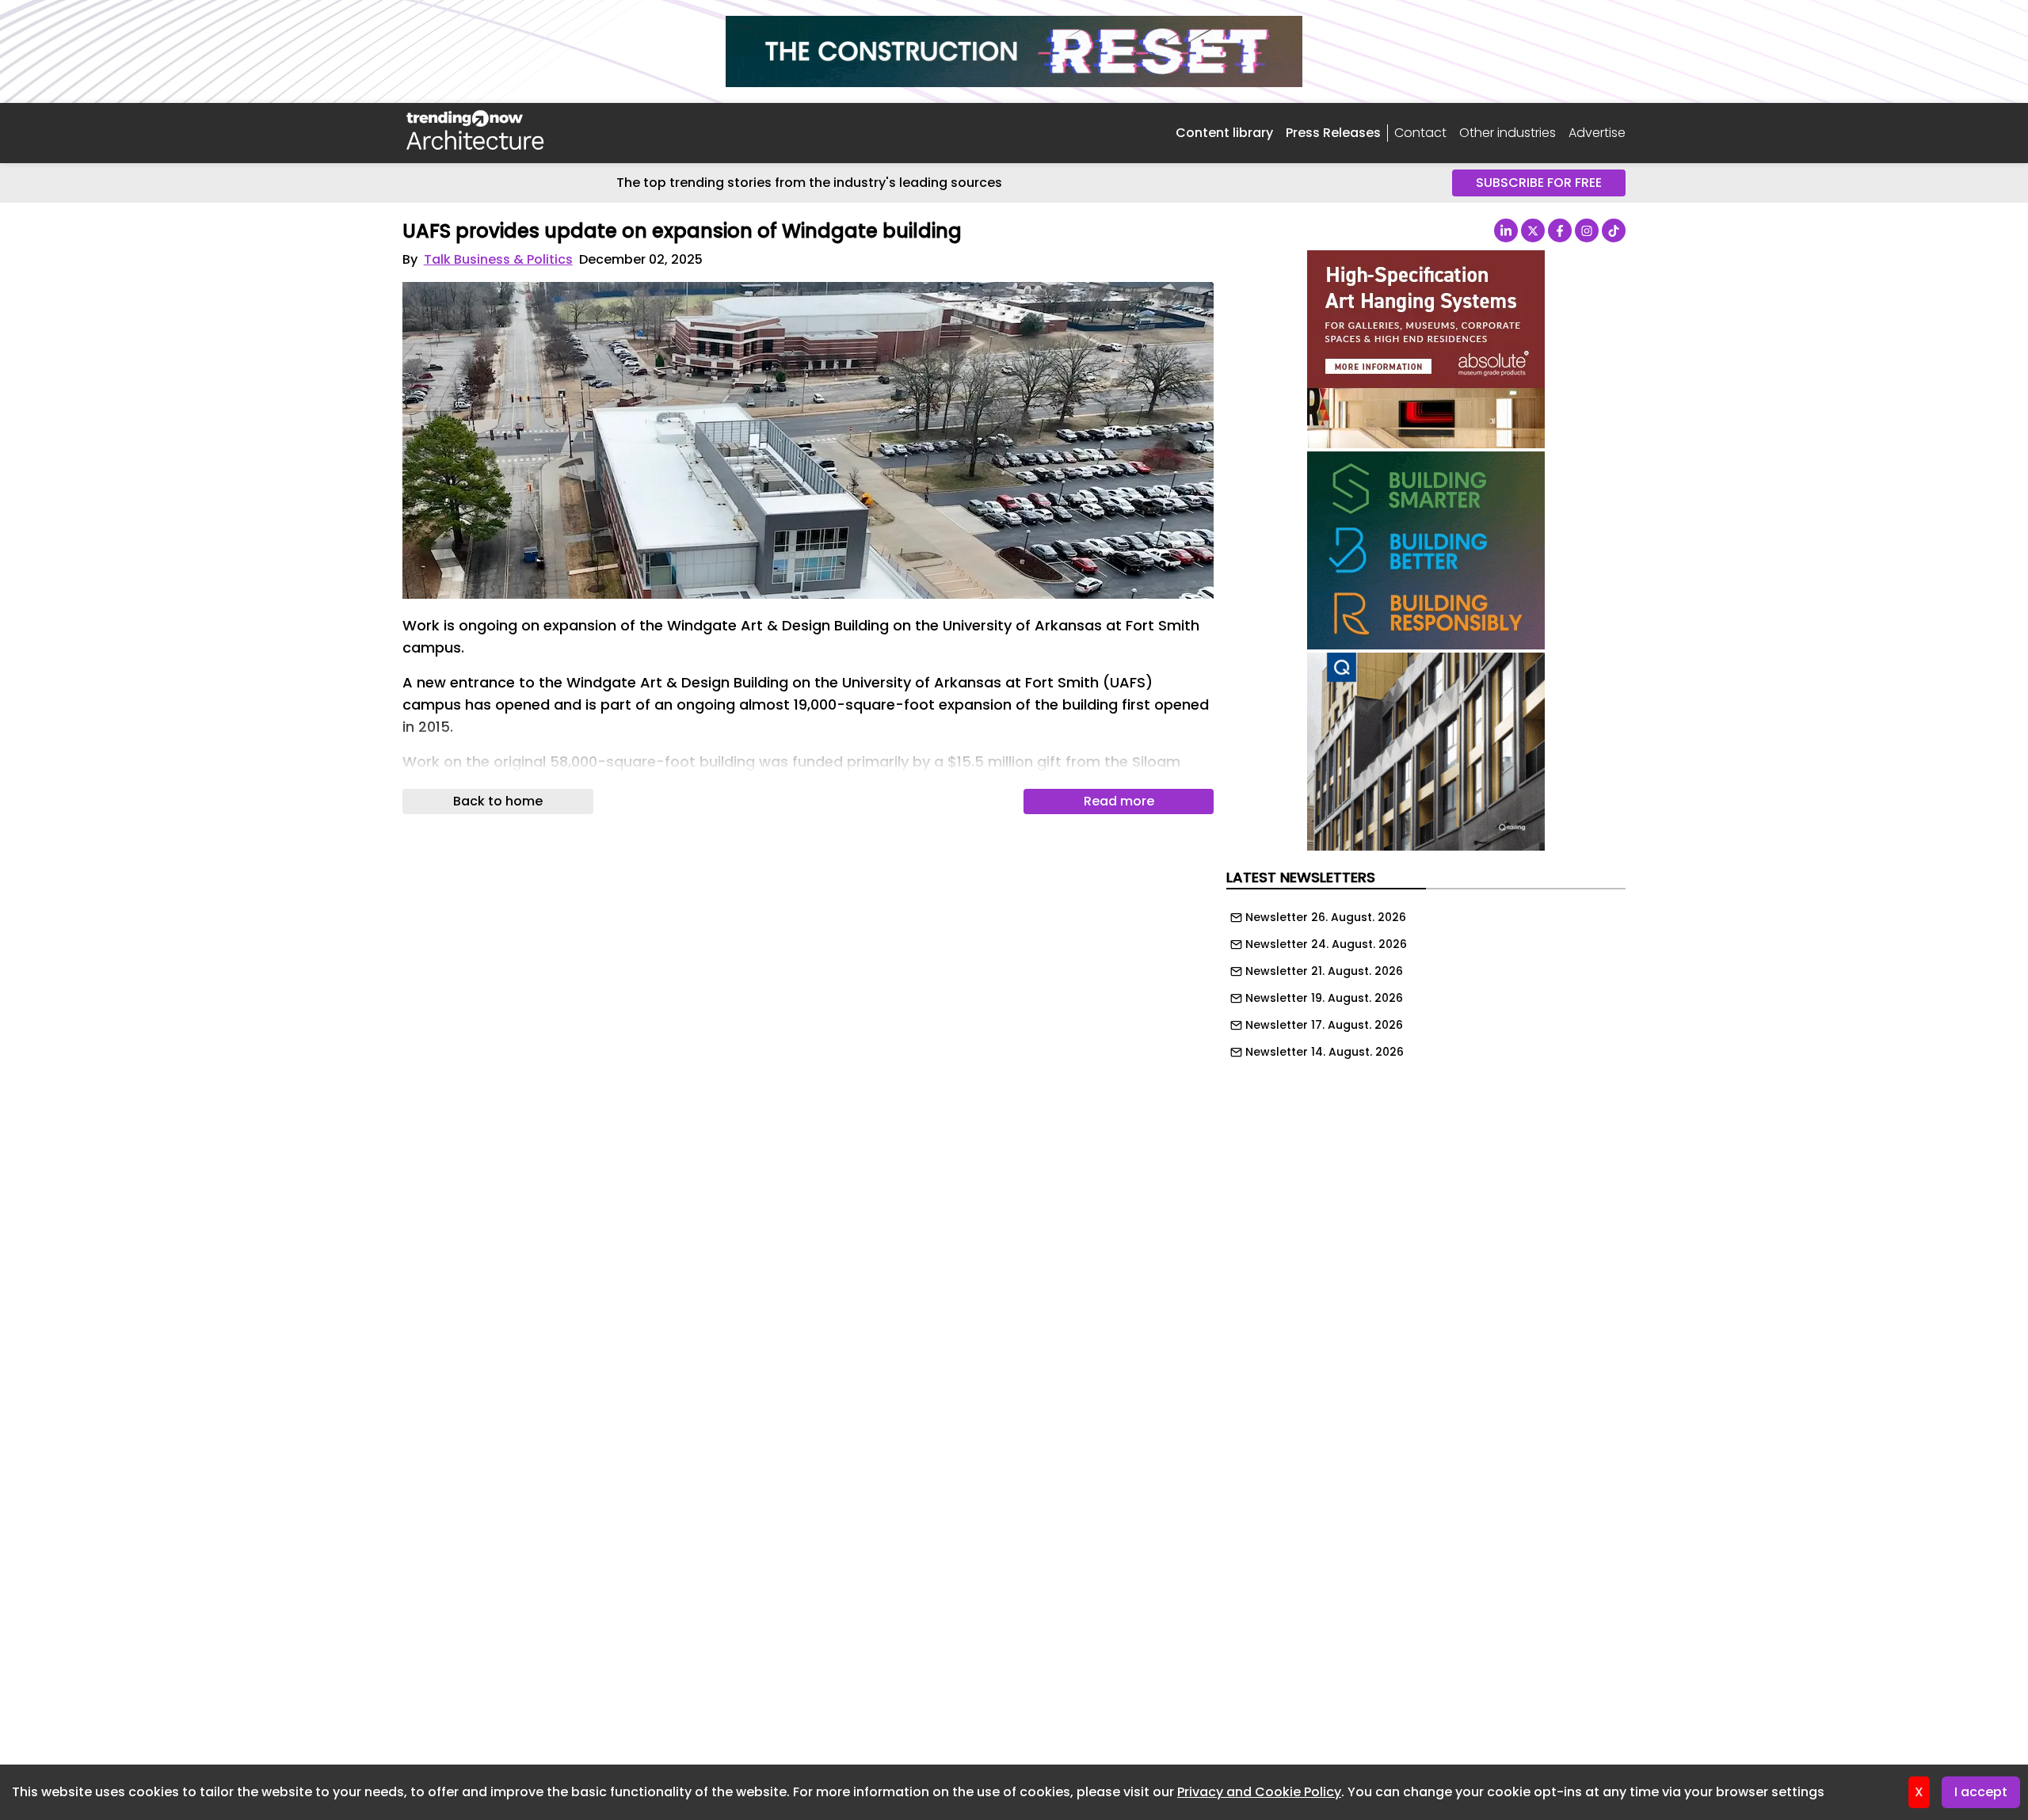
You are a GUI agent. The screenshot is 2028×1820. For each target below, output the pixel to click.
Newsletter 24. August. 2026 (1326, 944)
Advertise (1597, 133)
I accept (1981, 1792)
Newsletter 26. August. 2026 (1326, 917)
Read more (1119, 801)
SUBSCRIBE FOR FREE (1539, 183)
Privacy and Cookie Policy (1259, 1792)
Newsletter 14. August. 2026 (1325, 1052)
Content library (1224, 133)
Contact (1420, 133)
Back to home (498, 801)
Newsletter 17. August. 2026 (1324, 1025)
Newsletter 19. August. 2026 (1324, 998)
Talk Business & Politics (498, 259)
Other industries (1508, 133)
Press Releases (1333, 133)
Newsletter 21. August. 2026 (1324, 971)
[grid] (1426, 980)
